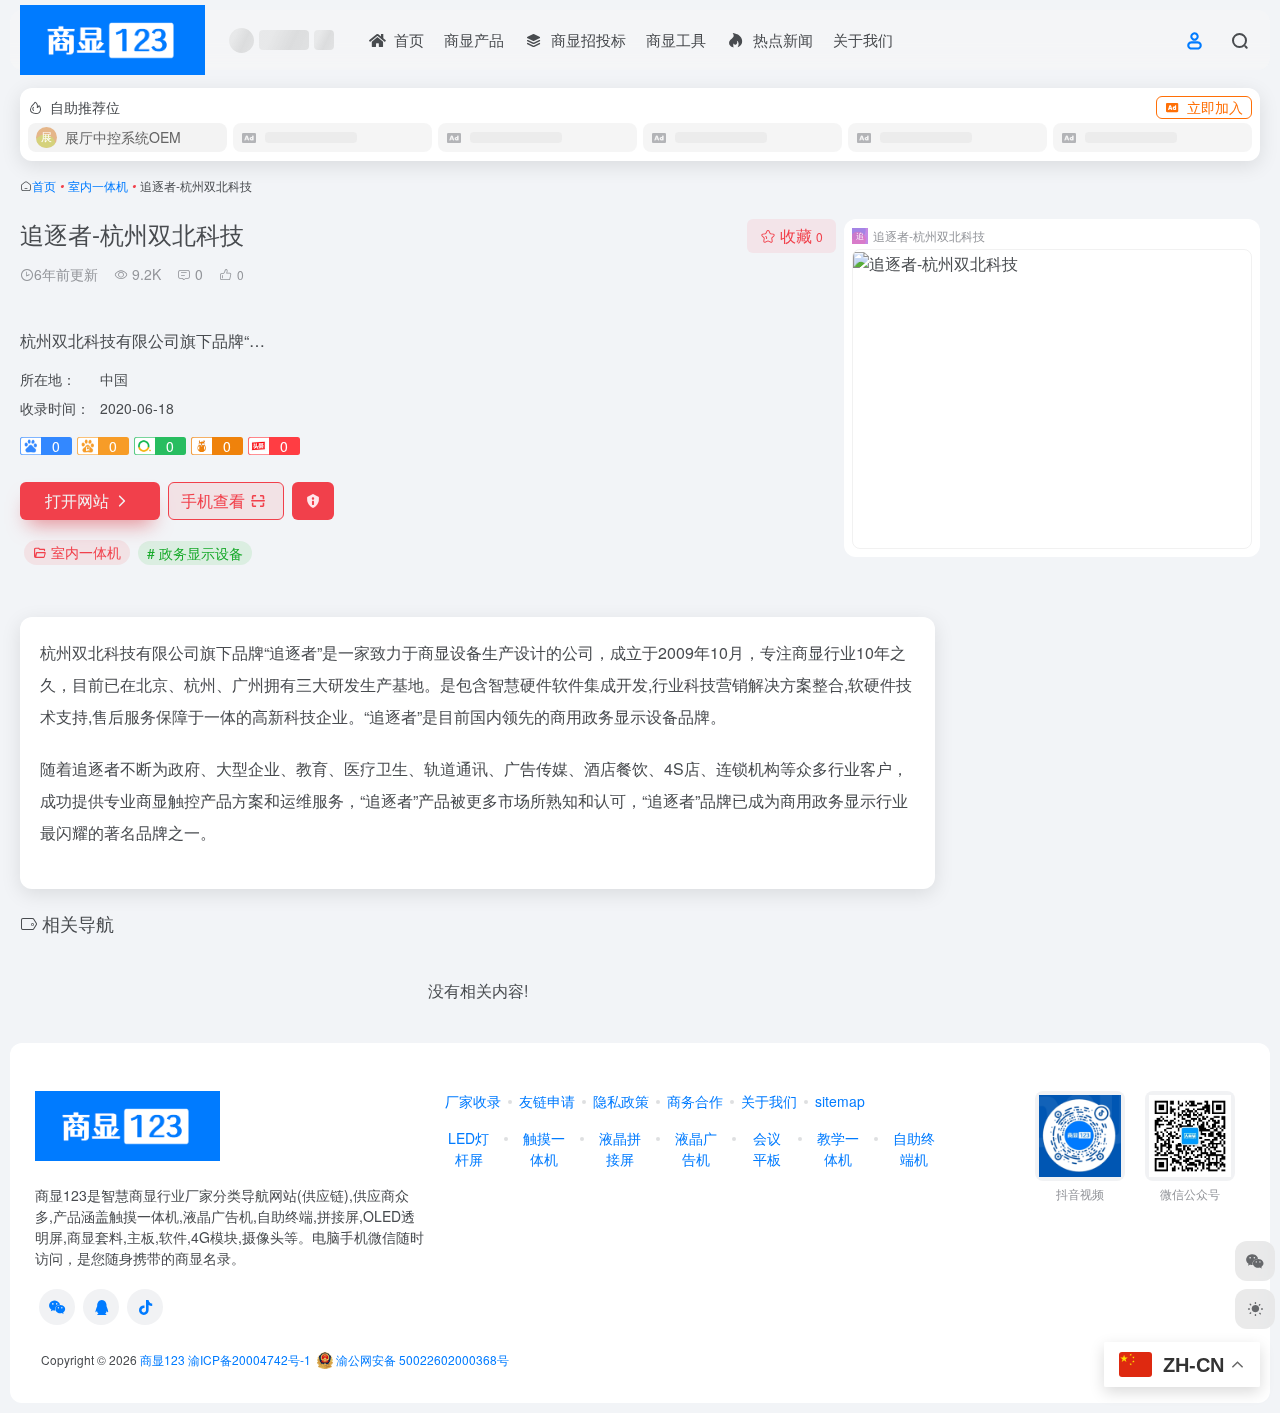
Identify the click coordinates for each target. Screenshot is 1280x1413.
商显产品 (474, 39)
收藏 (801, 235)
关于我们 (863, 39)
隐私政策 (621, 1101)
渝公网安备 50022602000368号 (421, 1359)
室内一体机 (98, 185)
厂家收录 (473, 1101)
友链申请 (547, 1101)
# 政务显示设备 (195, 553)
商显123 (162, 1359)
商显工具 (676, 39)
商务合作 (695, 1101)
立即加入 (1215, 107)
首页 (44, 185)
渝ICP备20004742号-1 (249, 1359)
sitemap (840, 1101)
